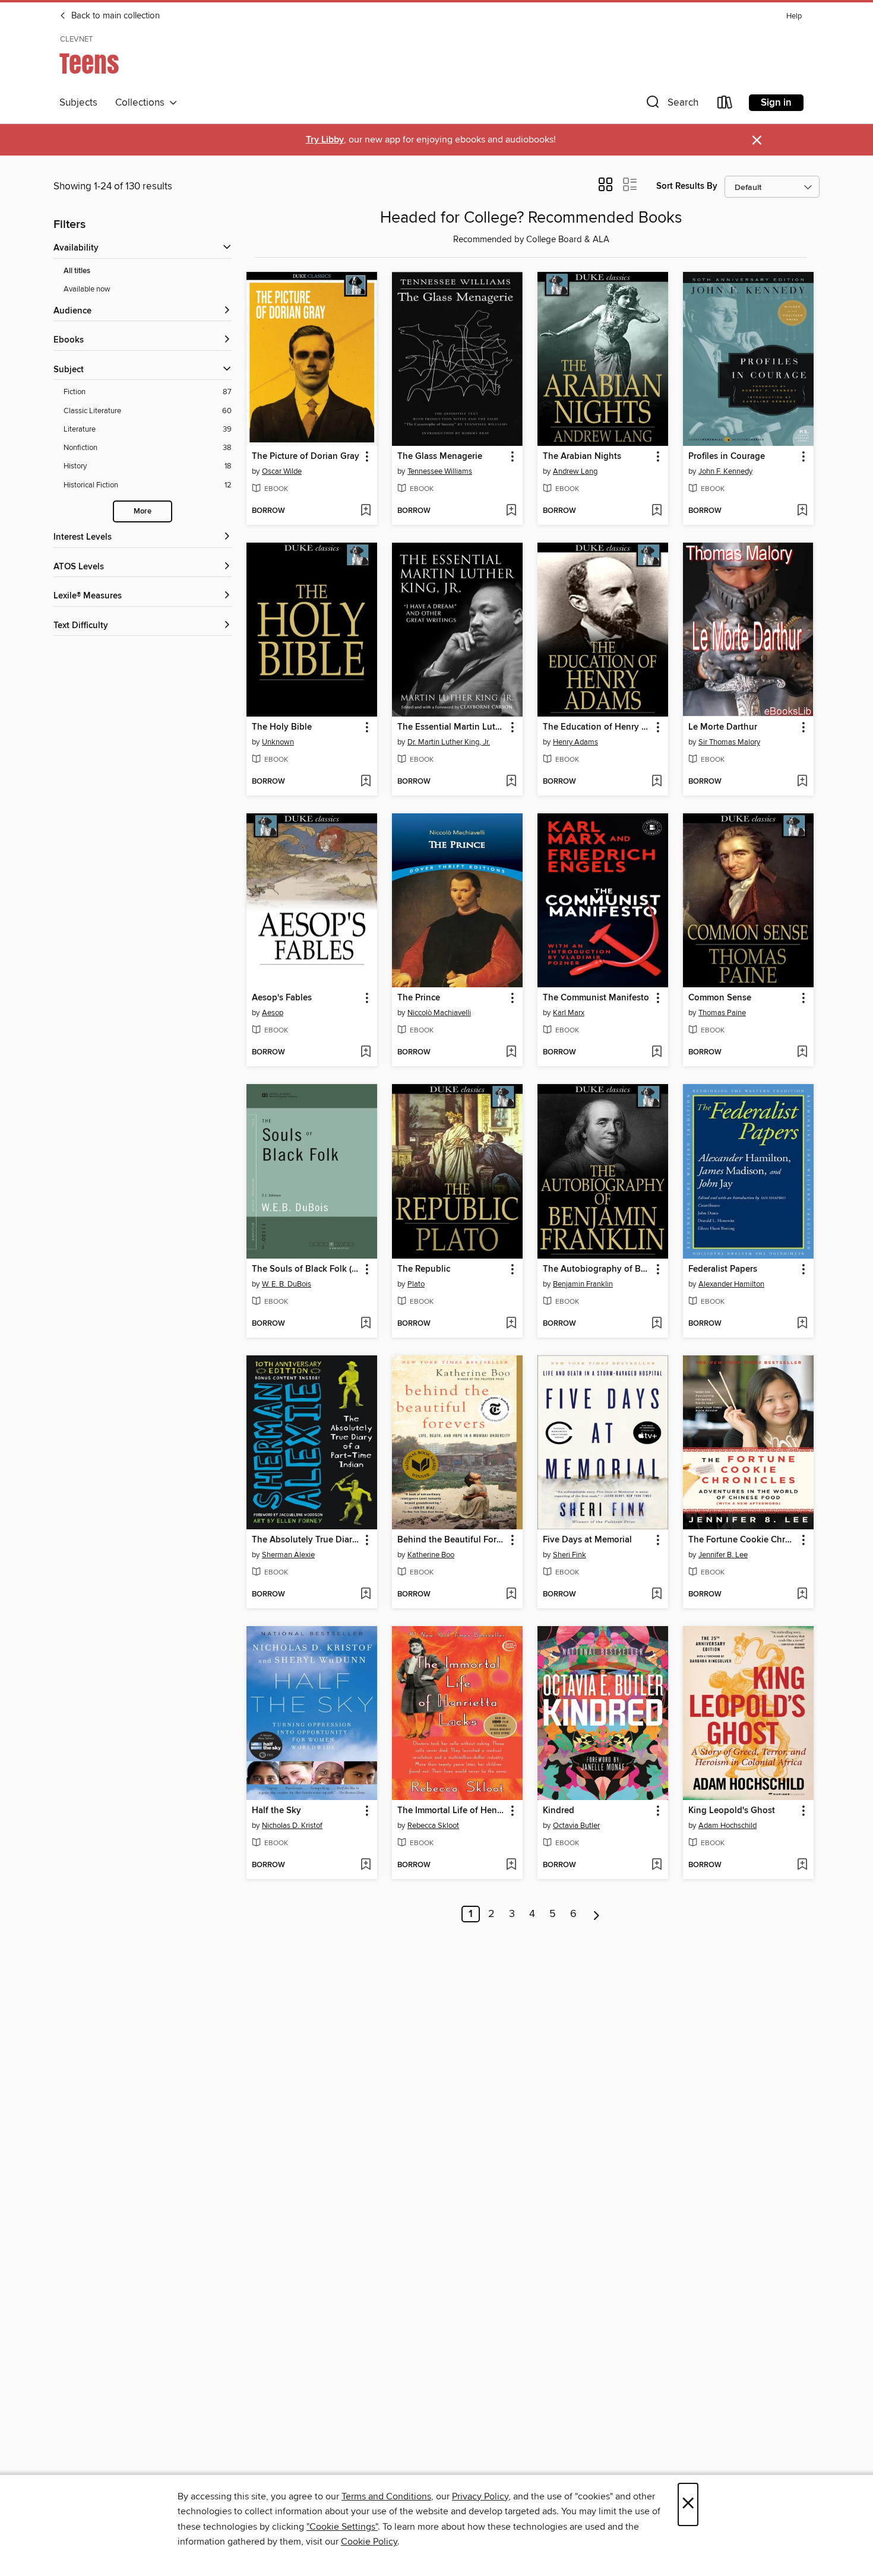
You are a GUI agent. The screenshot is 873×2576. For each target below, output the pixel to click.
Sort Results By (687, 186)
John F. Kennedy (725, 471)
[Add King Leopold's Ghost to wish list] (802, 1865)
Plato (416, 1284)
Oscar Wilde (282, 471)
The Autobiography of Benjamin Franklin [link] (597, 1269)
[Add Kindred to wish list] (657, 1865)
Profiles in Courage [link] (727, 457)
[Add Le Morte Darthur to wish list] (802, 782)
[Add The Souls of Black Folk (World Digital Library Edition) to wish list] (366, 1324)
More (143, 511)
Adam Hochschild (727, 1826)
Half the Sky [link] (276, 1811)
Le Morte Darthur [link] (723, 727)
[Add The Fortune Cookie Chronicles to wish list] (802, 1595)
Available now (87, 289)
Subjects (78, 103)
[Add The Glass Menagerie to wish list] (511, 511)
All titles (77, 271)
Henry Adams (575, 742)
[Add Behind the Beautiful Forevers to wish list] (511, 1595)
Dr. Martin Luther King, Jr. (449, 742)
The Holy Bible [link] (282, 727)
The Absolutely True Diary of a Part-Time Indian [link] (306, 1540)
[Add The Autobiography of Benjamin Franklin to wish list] (657, 1324)
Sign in (776, 103)
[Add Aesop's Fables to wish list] (366, 1053)
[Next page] (597, 1914)
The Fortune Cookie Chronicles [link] (743, 1540)
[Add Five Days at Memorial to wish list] (657, 1595)
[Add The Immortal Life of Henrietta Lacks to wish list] (511, 1865)
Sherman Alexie (288, 1555)
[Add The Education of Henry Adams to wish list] (657, 782)
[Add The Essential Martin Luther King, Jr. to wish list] (511, 782)
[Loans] (725, 105)
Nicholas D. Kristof (292, 1826)
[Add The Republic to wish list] (511, 1324)
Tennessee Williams (440, 471)
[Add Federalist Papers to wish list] (802, 1324)
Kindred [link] (559, 1811)
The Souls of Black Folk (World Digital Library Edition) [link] (306, 1269)
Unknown (278, 742)
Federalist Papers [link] (723, 1269)
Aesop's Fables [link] (282, 998)
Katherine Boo (431, 1555)
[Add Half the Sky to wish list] (366, 1865)
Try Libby (325, 140)
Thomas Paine (722, 1013)
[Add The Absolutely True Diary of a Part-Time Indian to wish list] (366, 1595)
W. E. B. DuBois (287, 1284)
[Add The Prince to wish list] (511, 1053)
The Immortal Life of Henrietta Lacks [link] (452, 1811)
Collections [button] (142, 103)
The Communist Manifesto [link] (596, 998)
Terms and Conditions (386, 2496)
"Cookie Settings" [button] (342, 2527)
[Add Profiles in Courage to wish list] (802, 511)
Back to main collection (114, 16)
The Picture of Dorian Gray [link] (306, 457)
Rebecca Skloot (433, 1826)
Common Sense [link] (720, 998)
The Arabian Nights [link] (582, 457)
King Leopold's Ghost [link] (732, 1811)
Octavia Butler (576, 1826)
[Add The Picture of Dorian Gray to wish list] (366, 511)
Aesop (273, 1013)
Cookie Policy (369, 2542)
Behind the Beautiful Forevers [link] (452, 1540)
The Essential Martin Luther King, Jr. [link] (452, 727)
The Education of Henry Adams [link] (597, 727)
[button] (671, 105)
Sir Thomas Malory (729, 742)
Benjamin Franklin (583, 1284)
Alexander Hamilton (731, 1284)
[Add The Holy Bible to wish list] (366, 782)
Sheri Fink (570, 1555)
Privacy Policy (480, 2496)
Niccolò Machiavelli (439, 1013)
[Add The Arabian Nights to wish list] (657, 511)
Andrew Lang (575, 471)
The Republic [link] (424, 1269)
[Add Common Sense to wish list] (802, 1053)
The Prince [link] (419, 998)
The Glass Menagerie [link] (440, 457)
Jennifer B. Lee (723, 1555)
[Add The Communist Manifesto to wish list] (657, 1053)
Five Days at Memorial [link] (587, 1540)
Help (794, 16)
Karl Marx (569, 1013)
